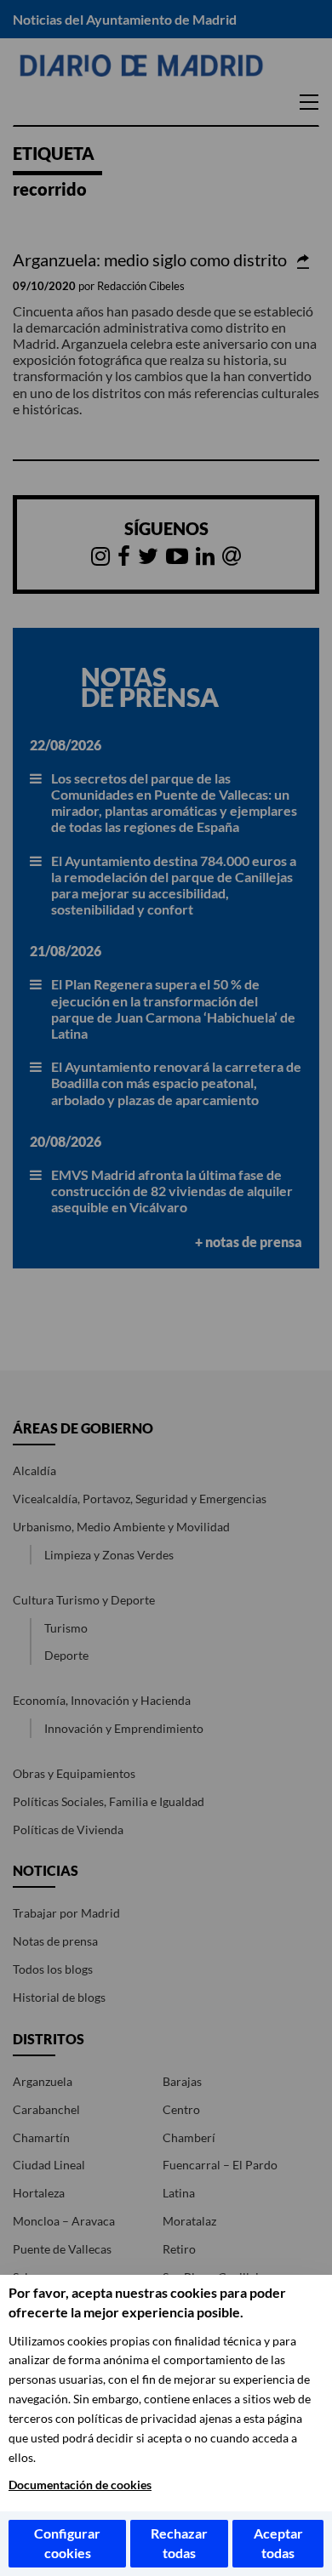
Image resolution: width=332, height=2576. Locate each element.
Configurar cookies (67, 2543)
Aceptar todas (278, 2543)
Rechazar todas (179, 2543)
